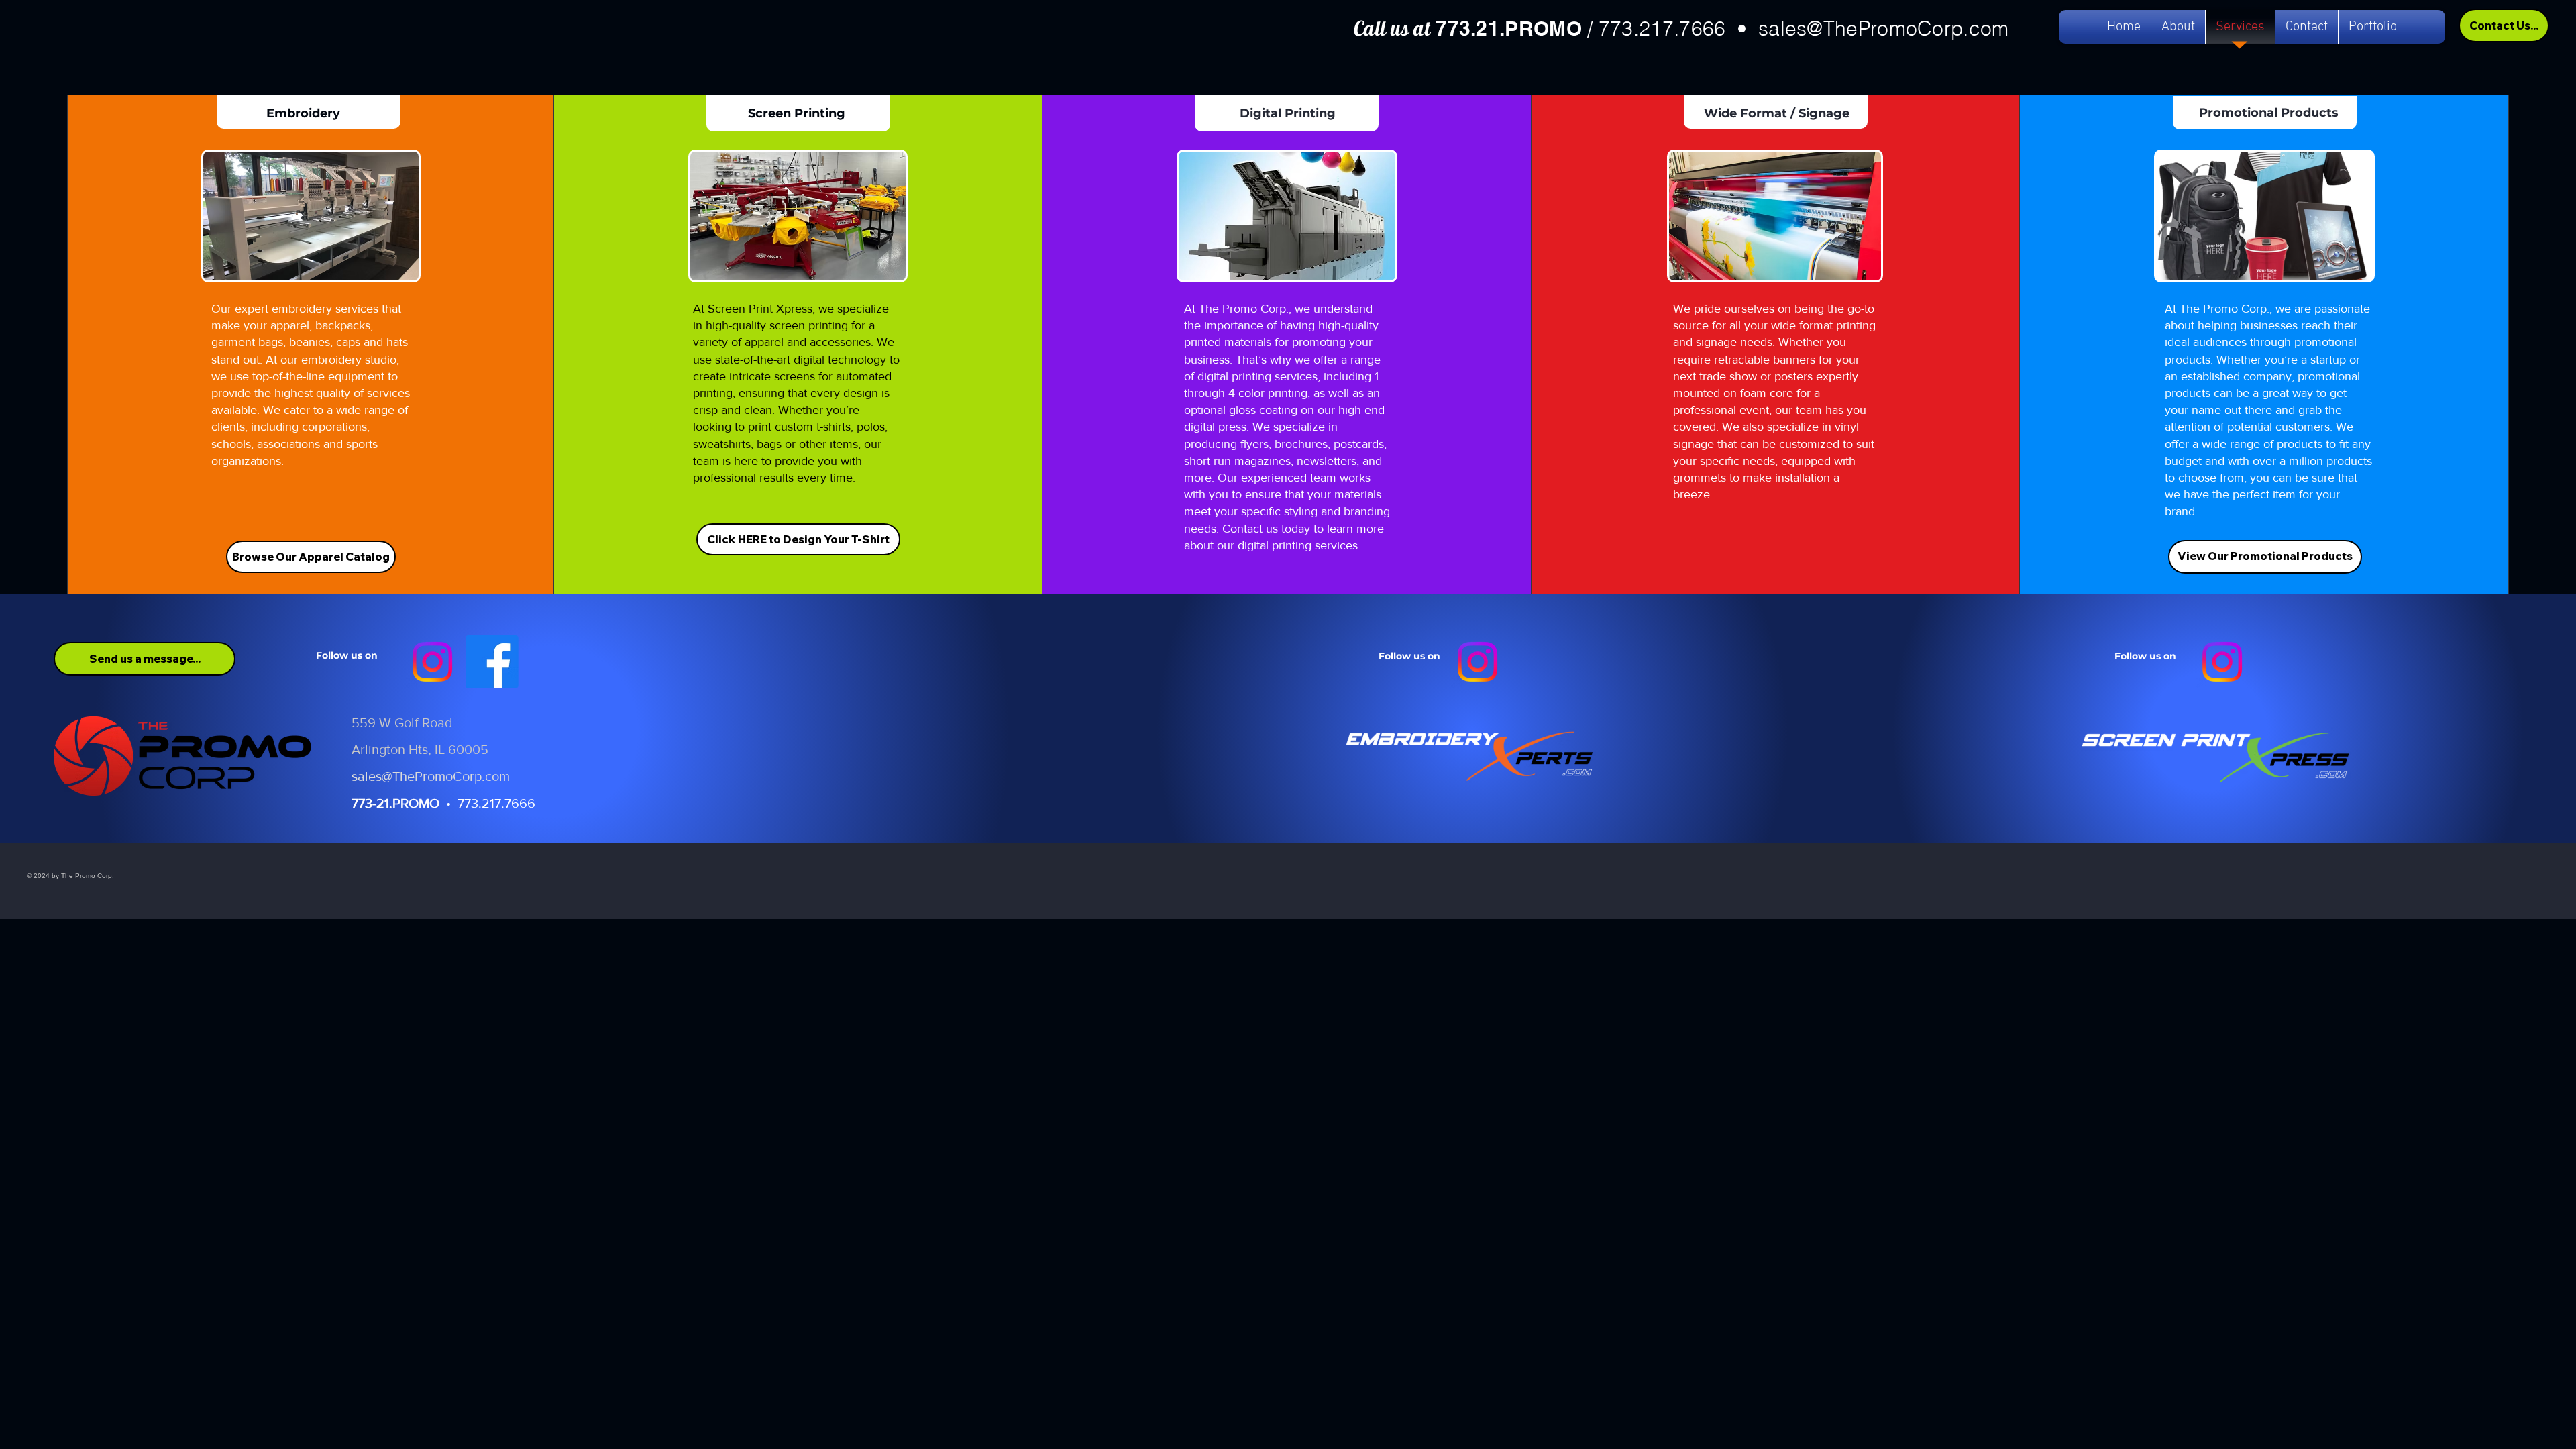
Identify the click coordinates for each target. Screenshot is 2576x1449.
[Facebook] (492, 662)
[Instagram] (432, 662)
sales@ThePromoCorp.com (1884, 29)
